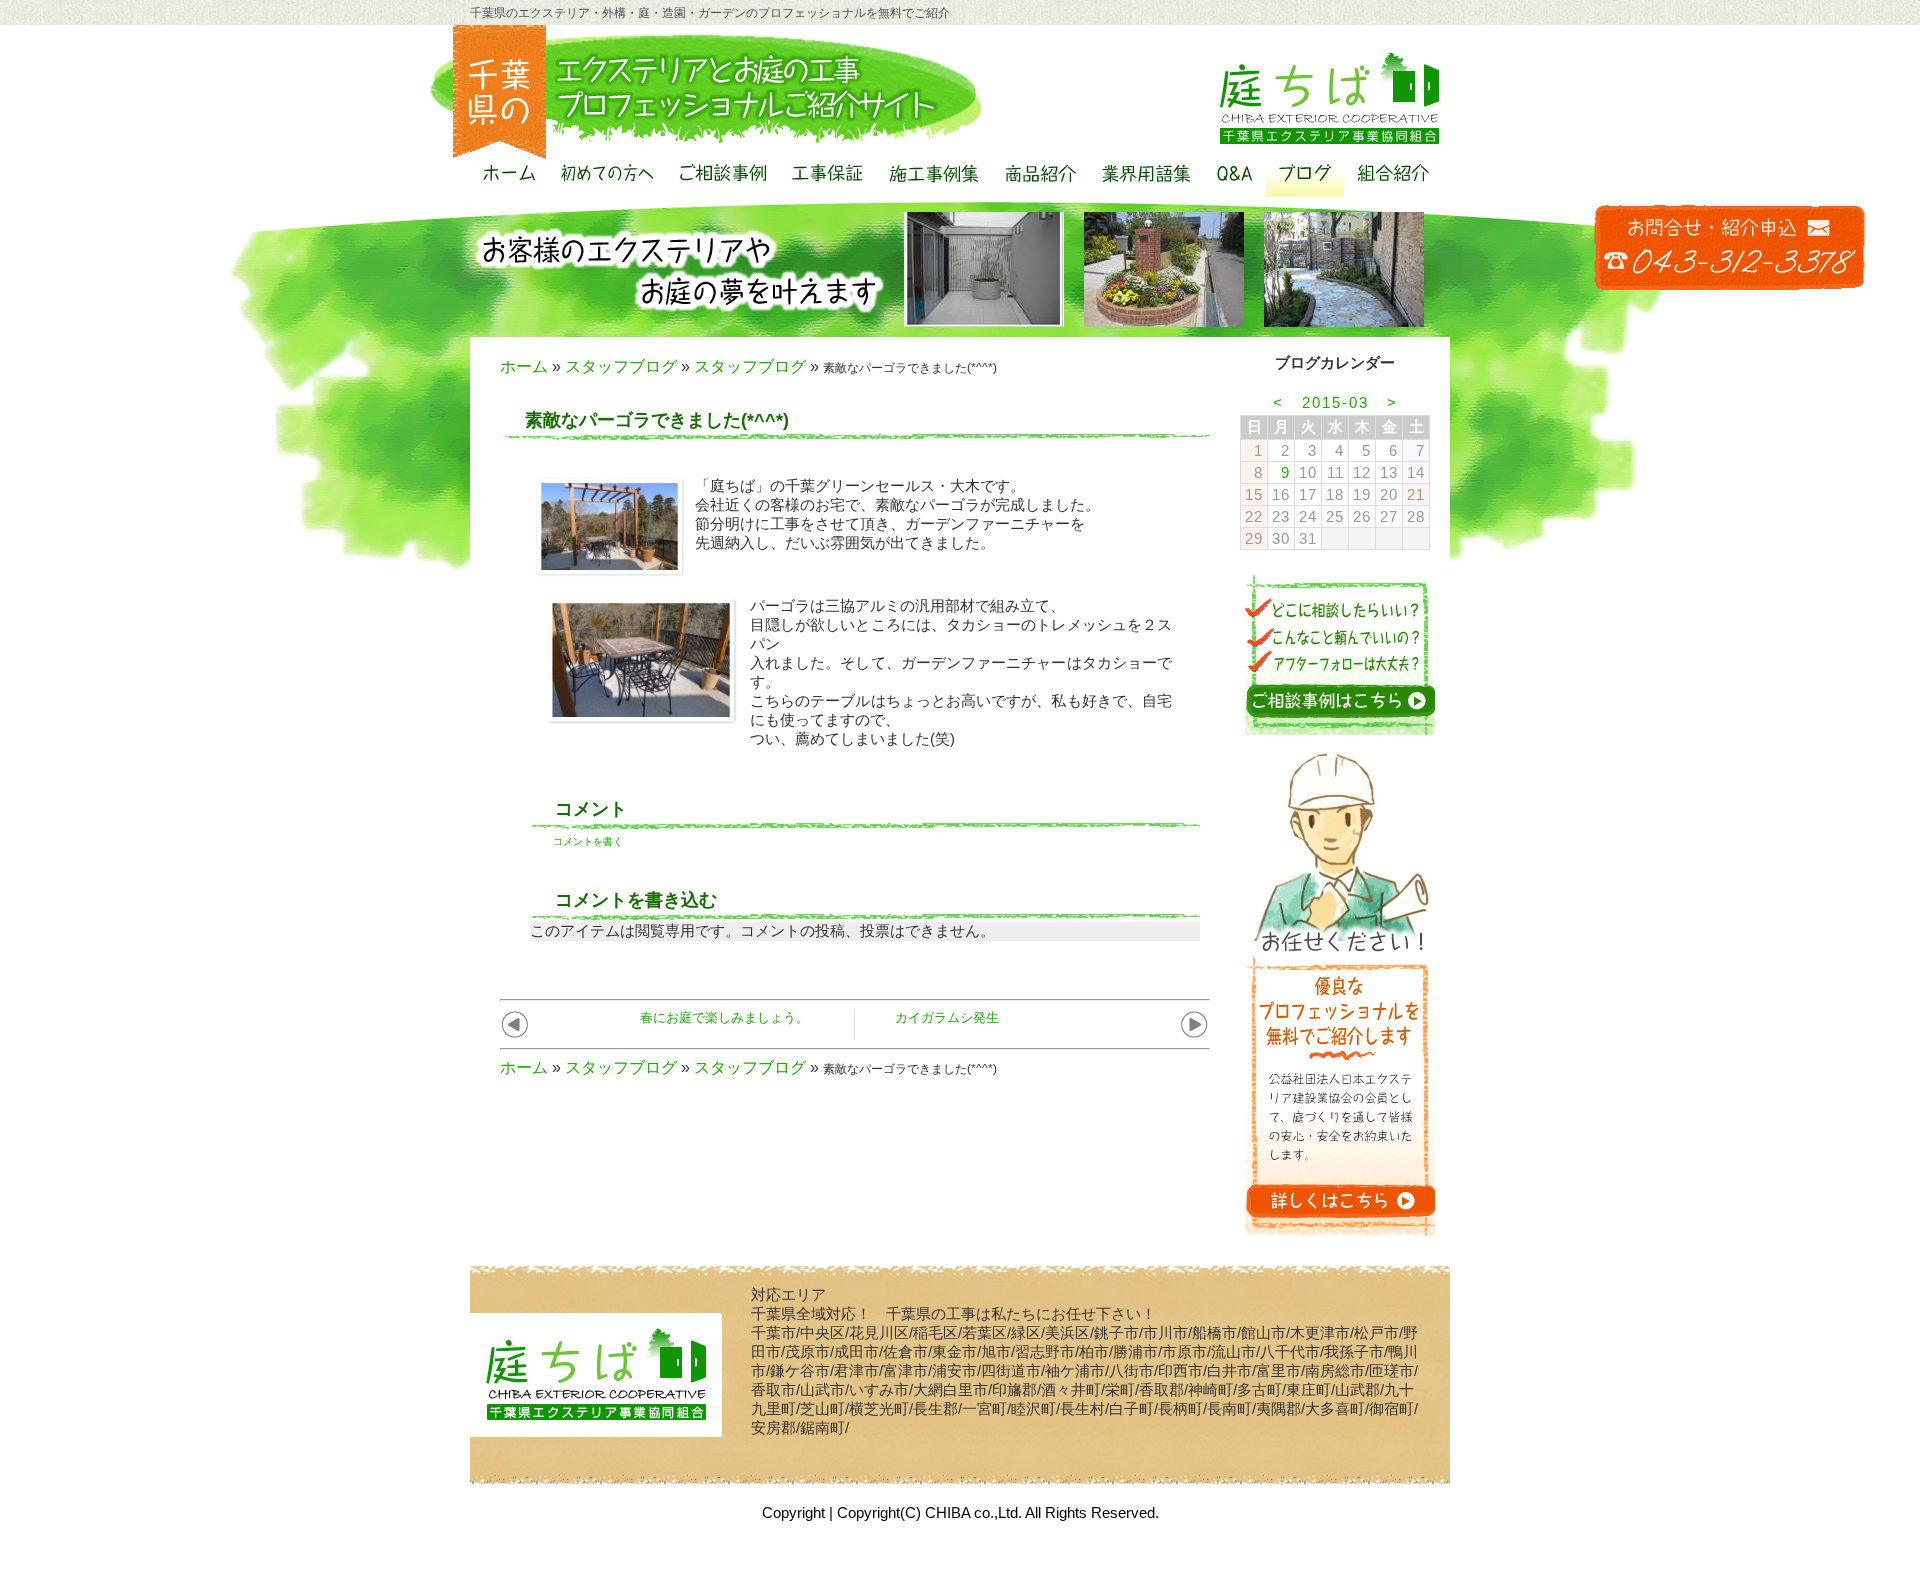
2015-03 (1335, 402)
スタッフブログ (621, 366)
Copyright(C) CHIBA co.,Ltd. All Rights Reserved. (998, 1512)
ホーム (524, 366)
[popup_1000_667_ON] (610, 568)
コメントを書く (588, 841)
